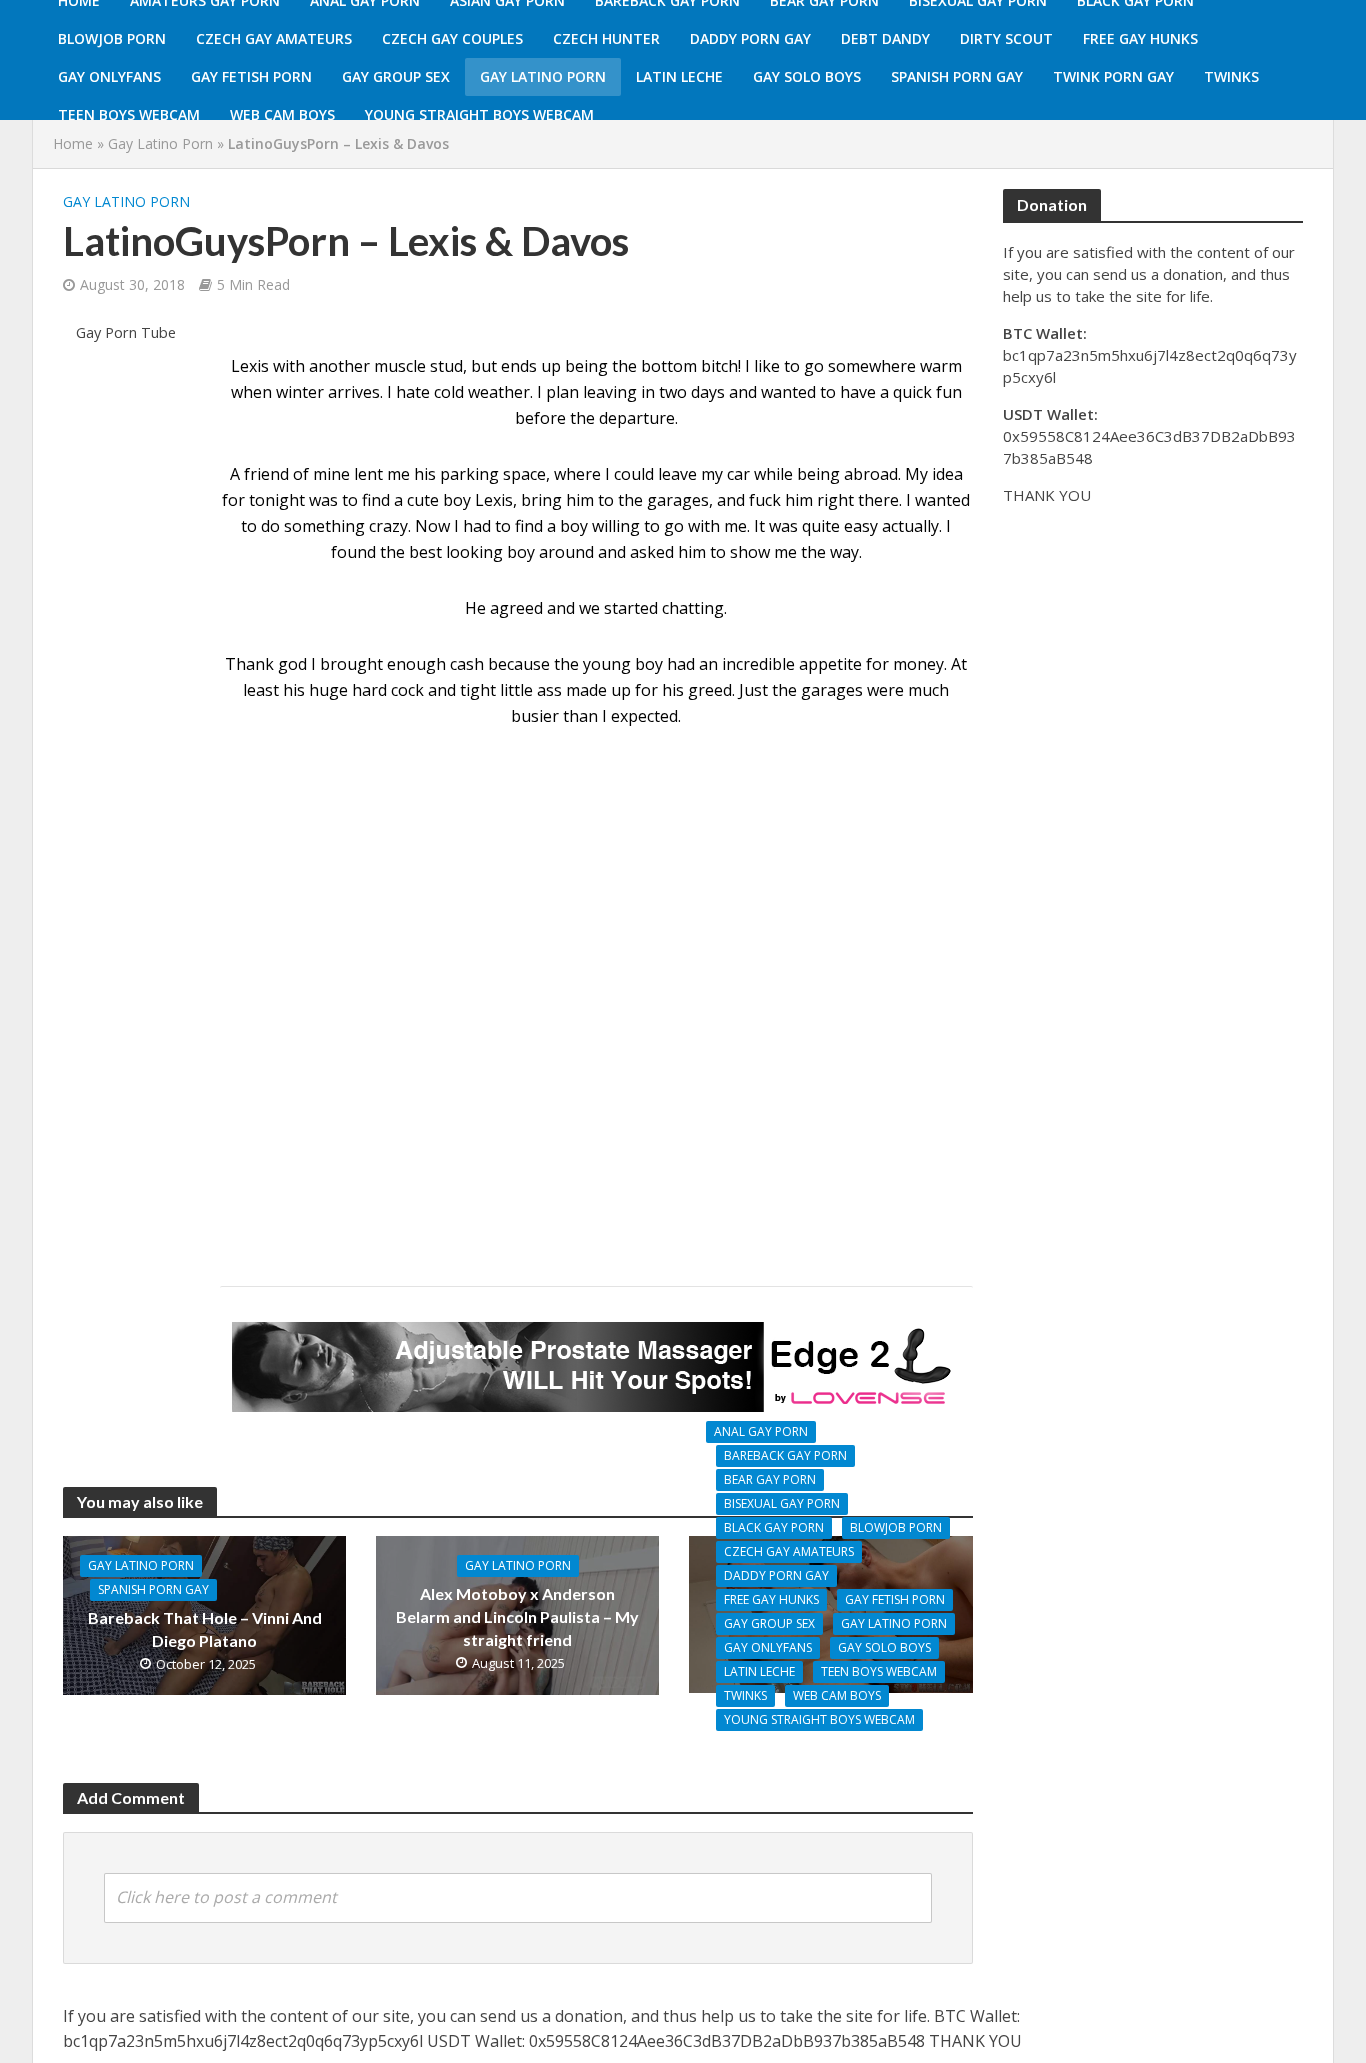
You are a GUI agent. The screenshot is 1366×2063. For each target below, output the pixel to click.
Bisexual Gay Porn (782, 1503)
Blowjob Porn (112, 38)
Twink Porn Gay (1113, 76)
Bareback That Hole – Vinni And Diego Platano (205, 1629)
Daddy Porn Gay (750, 38)
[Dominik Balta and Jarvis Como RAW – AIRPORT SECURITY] (830, 1613)
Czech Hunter (606, 38)
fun (949, 392)
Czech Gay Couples (452, 38)
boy (649, 664)
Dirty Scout (1006, 38)
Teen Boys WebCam (129, 114)
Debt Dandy (885, 38)
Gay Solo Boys (807, 76)
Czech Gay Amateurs (274, 38)
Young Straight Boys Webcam (479, 114)
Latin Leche (679, 76)
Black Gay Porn (774, 1527)
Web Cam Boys (282, 114)
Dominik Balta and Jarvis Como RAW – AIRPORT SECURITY (831, 1759)
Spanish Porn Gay (957, 76)
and (561, 608)
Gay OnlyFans (109, 76)
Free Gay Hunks (1140, 38)
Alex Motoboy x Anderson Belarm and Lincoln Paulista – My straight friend (517, 1616)
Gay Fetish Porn (251, 76)
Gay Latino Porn (543, 76)
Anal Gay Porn (761, 1431)
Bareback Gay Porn (785, 1455)
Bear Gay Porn (770, 1479)
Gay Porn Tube (126, 332)
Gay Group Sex (396, 76)
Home (73, 143)
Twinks (1231, 76)
